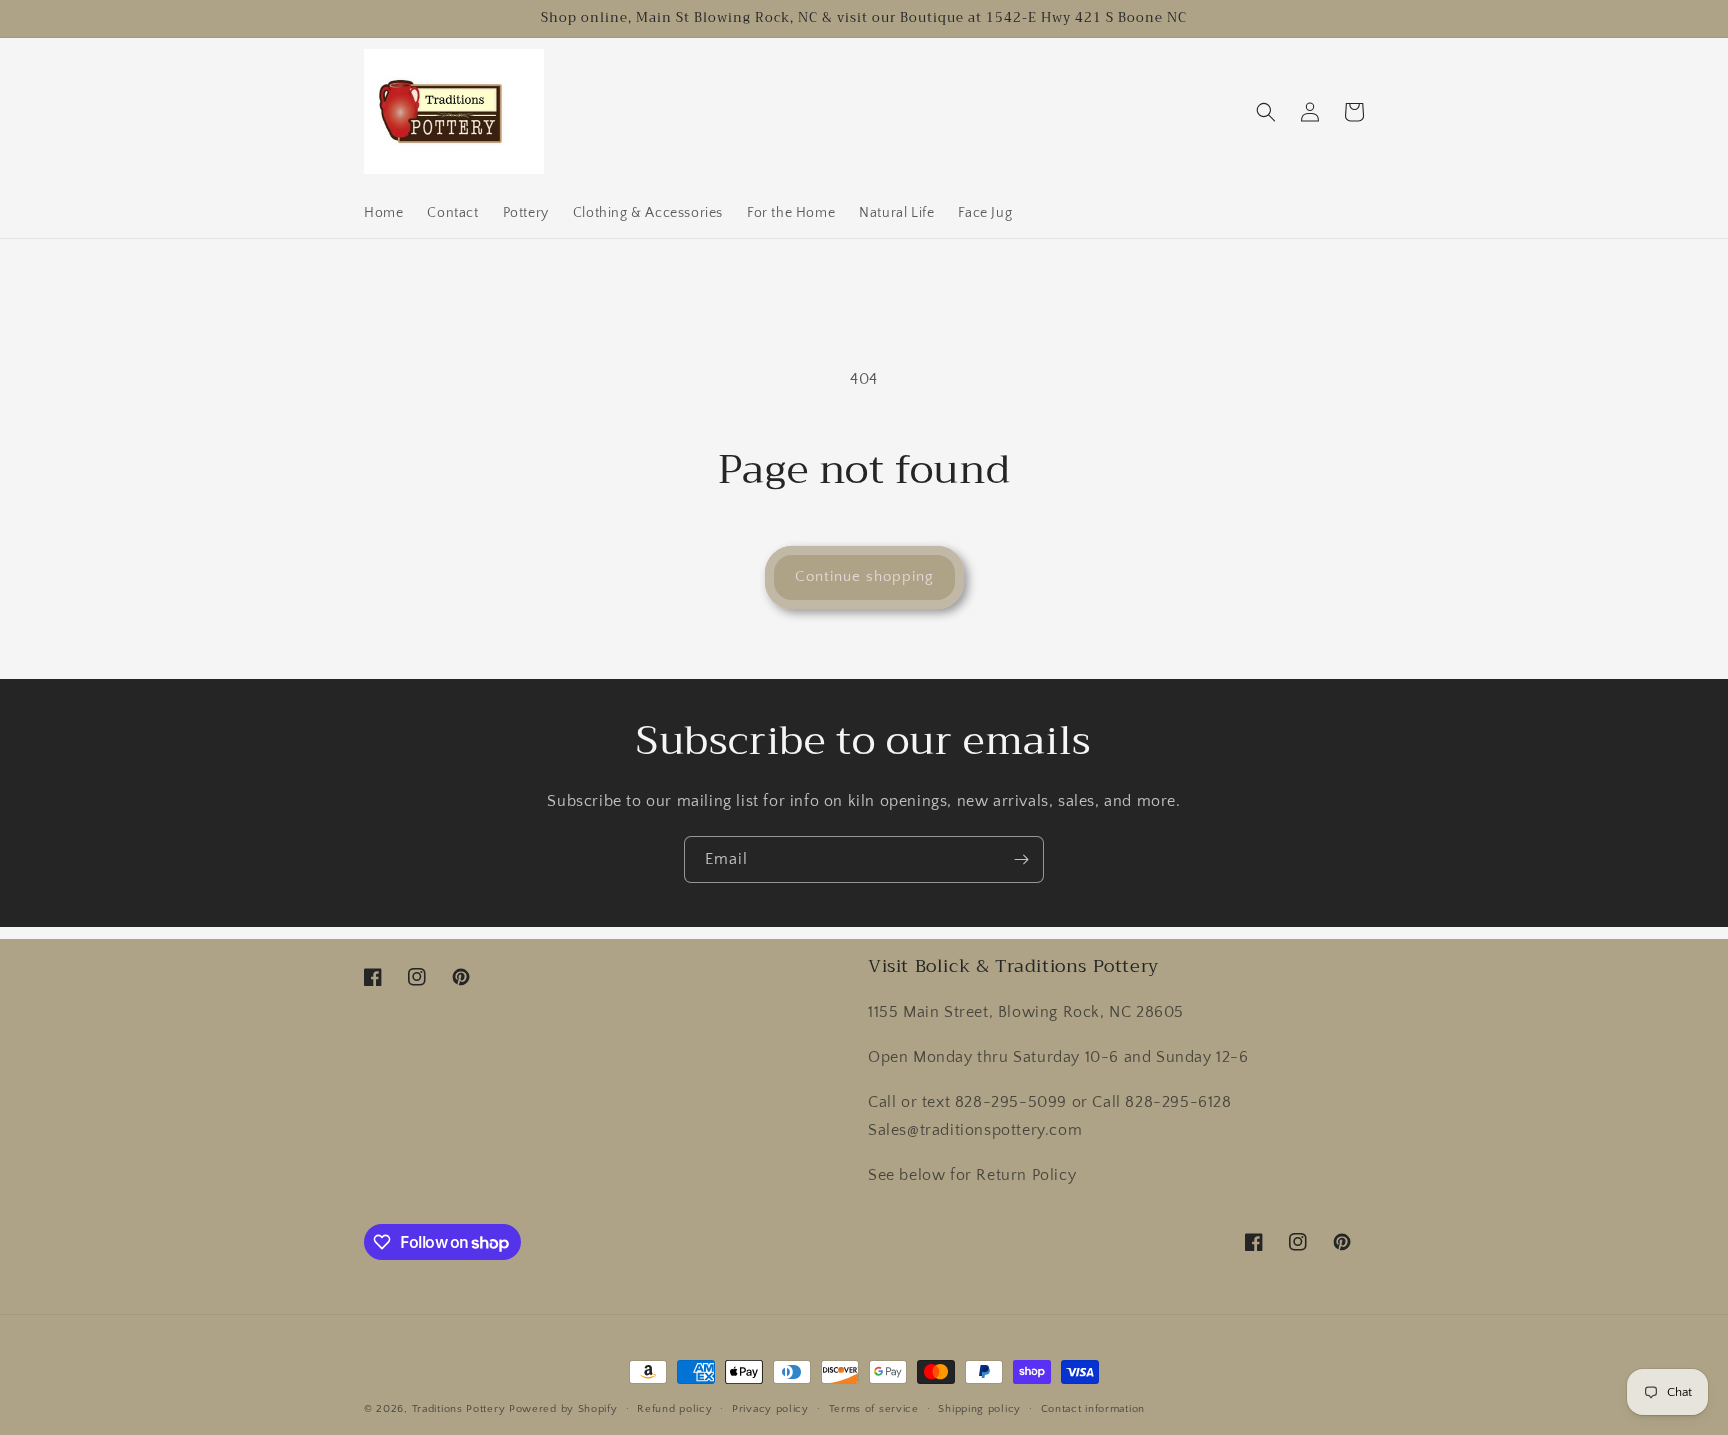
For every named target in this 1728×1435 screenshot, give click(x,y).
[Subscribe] (1021, 859)
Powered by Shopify (563, 1409)
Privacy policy (770, 1409)
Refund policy (674, 1409)
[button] (1266, 112)
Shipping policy (979, 1409)
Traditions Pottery (459, 1409)
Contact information (1093, 1409)
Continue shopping (864, 576)
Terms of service (874, 1409)
